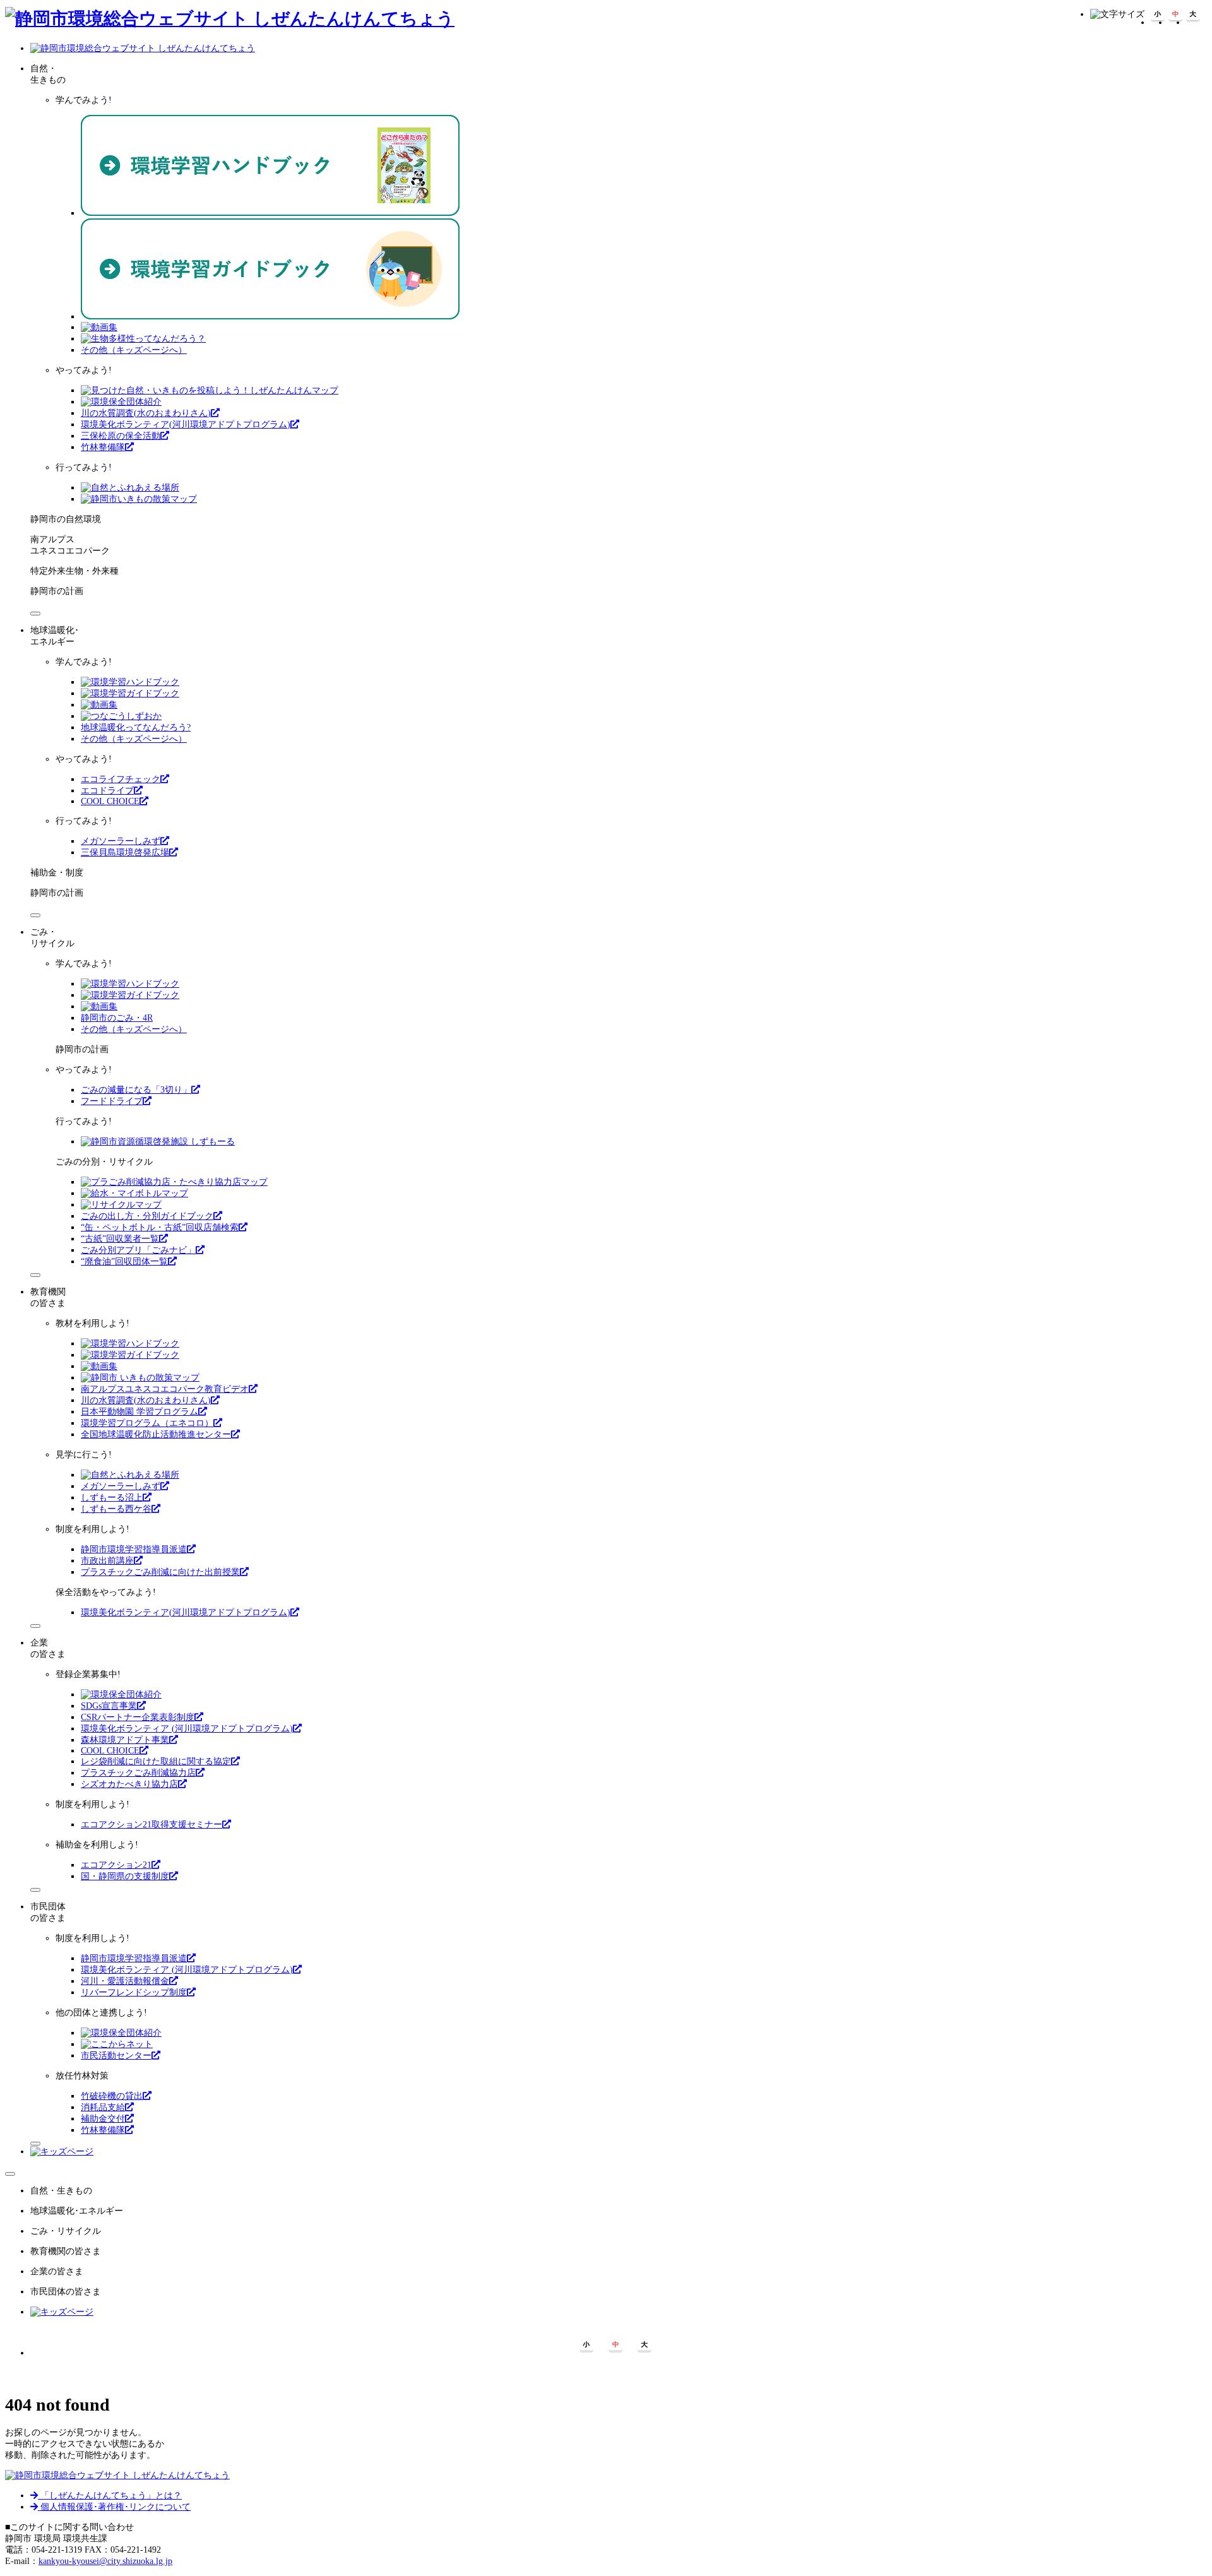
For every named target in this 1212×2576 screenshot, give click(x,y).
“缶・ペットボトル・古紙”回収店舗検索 (160, 1227)
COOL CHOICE (110, 801)
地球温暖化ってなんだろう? (136, 727)
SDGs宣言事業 (109, 1706)
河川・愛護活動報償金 (125, 1981)
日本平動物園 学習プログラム (140, 1412)
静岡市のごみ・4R (117, 1018)
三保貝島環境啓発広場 (125, 852)
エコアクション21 (116, 1865)
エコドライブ (107, 791)
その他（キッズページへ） (134, 350)
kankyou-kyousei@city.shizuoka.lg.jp (105, 2561)
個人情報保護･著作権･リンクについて (114, 2507)
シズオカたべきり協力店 (129, 1784)
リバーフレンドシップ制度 (134, 1992)
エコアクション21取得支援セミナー (151, 1825)
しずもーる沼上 (112, 1498)
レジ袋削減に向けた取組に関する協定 (156, 1761)
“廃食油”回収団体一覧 (124, 1261)
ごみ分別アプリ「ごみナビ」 (138, 1250)
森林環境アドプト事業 (125, 1740)
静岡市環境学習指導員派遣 (134, 1549)
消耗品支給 (103, 2107)
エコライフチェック (121, 779)
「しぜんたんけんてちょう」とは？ (110, 2496)
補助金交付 (103, 2119)
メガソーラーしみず (121, 841)
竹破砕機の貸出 (112, 2096)
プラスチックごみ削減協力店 (138, 1773)
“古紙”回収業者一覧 (120, 1239)
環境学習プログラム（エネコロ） (147, 1423)
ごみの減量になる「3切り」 (136, 1090)
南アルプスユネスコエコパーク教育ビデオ (165, 1389)
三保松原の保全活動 (121, 436)
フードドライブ (112, 1101)
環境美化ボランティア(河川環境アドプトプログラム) (186, 424)
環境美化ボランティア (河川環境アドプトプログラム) (187, 1729)
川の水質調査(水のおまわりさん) (146, 413)
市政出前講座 (107, 1561)
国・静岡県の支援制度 (125, 1876)
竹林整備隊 (103, 447)
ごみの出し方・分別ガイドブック (147, 1216)
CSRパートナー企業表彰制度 (138, 1717)
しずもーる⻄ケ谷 (116, 1509)
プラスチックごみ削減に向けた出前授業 (160, 1572)
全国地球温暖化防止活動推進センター (156, 1434)
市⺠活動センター (116, 2056)
